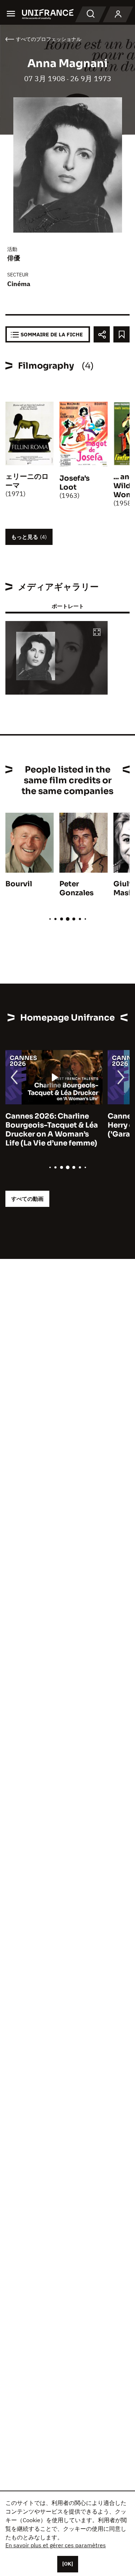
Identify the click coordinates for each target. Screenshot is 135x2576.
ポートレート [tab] (68, 606)
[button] (97, 633)
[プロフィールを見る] (118, 14)
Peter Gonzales (76, 888)
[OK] (68, 2564)
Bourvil (19, 884)
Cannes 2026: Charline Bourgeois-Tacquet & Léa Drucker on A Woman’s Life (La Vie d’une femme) (52, 1130)
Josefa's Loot (75, 483)
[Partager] (102, 334)
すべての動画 (27, 1199)
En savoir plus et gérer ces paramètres (56, 2545)
